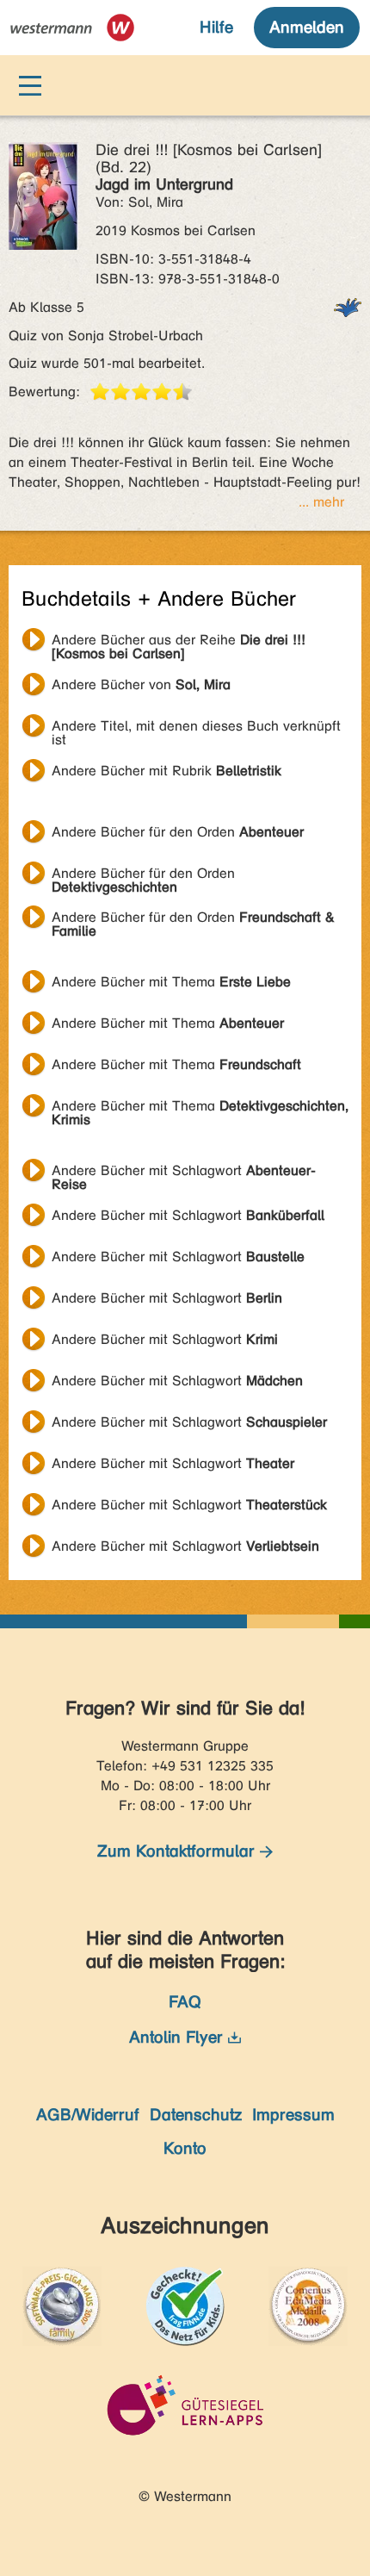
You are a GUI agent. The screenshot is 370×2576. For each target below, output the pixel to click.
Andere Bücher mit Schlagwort (184, 1173)
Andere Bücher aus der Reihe (179, 642)
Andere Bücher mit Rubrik (166, 771)
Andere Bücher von (141, 684)
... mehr (321, 502)
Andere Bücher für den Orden (178, 832)
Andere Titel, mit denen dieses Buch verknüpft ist (196, 728)
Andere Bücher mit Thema (171, 982)
